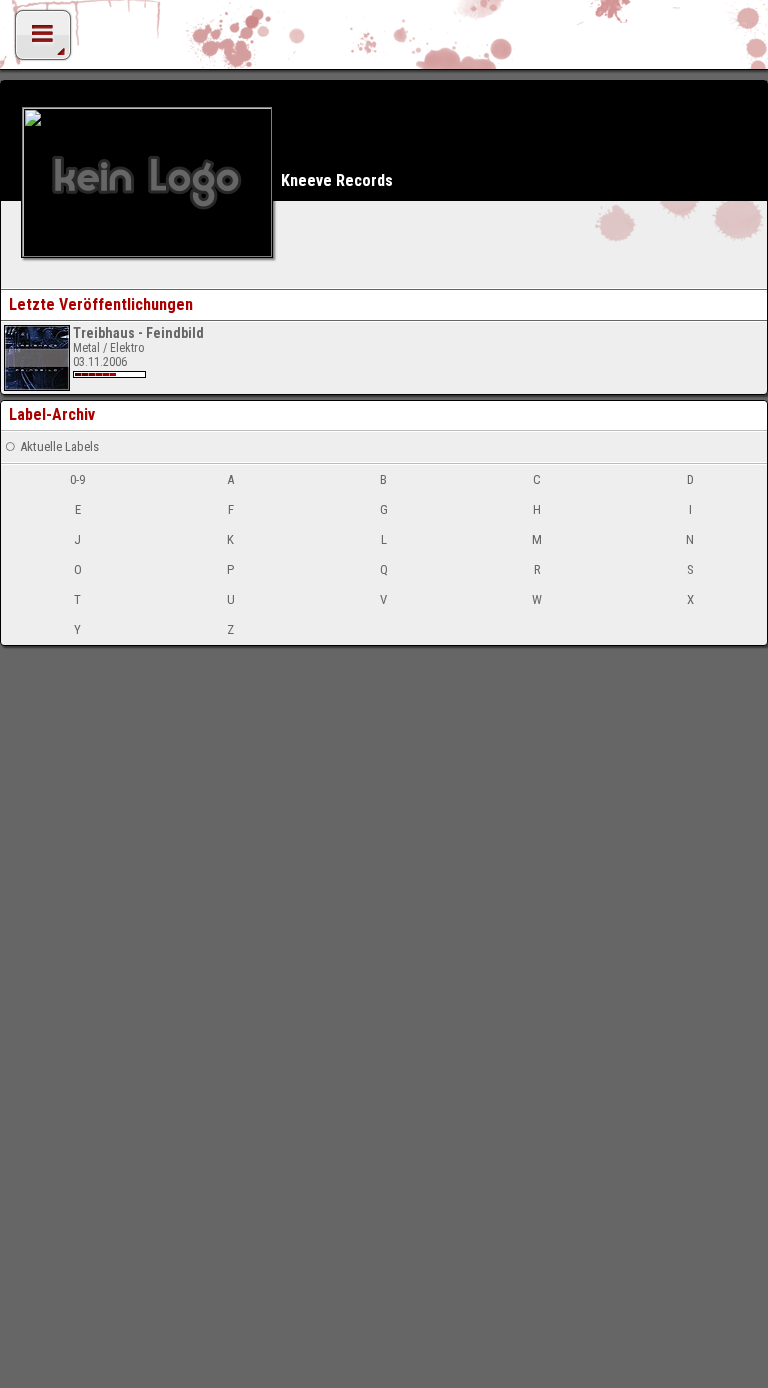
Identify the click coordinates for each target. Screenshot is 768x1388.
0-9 (77, 479)
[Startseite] (384, 40)
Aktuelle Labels (59, 446)
